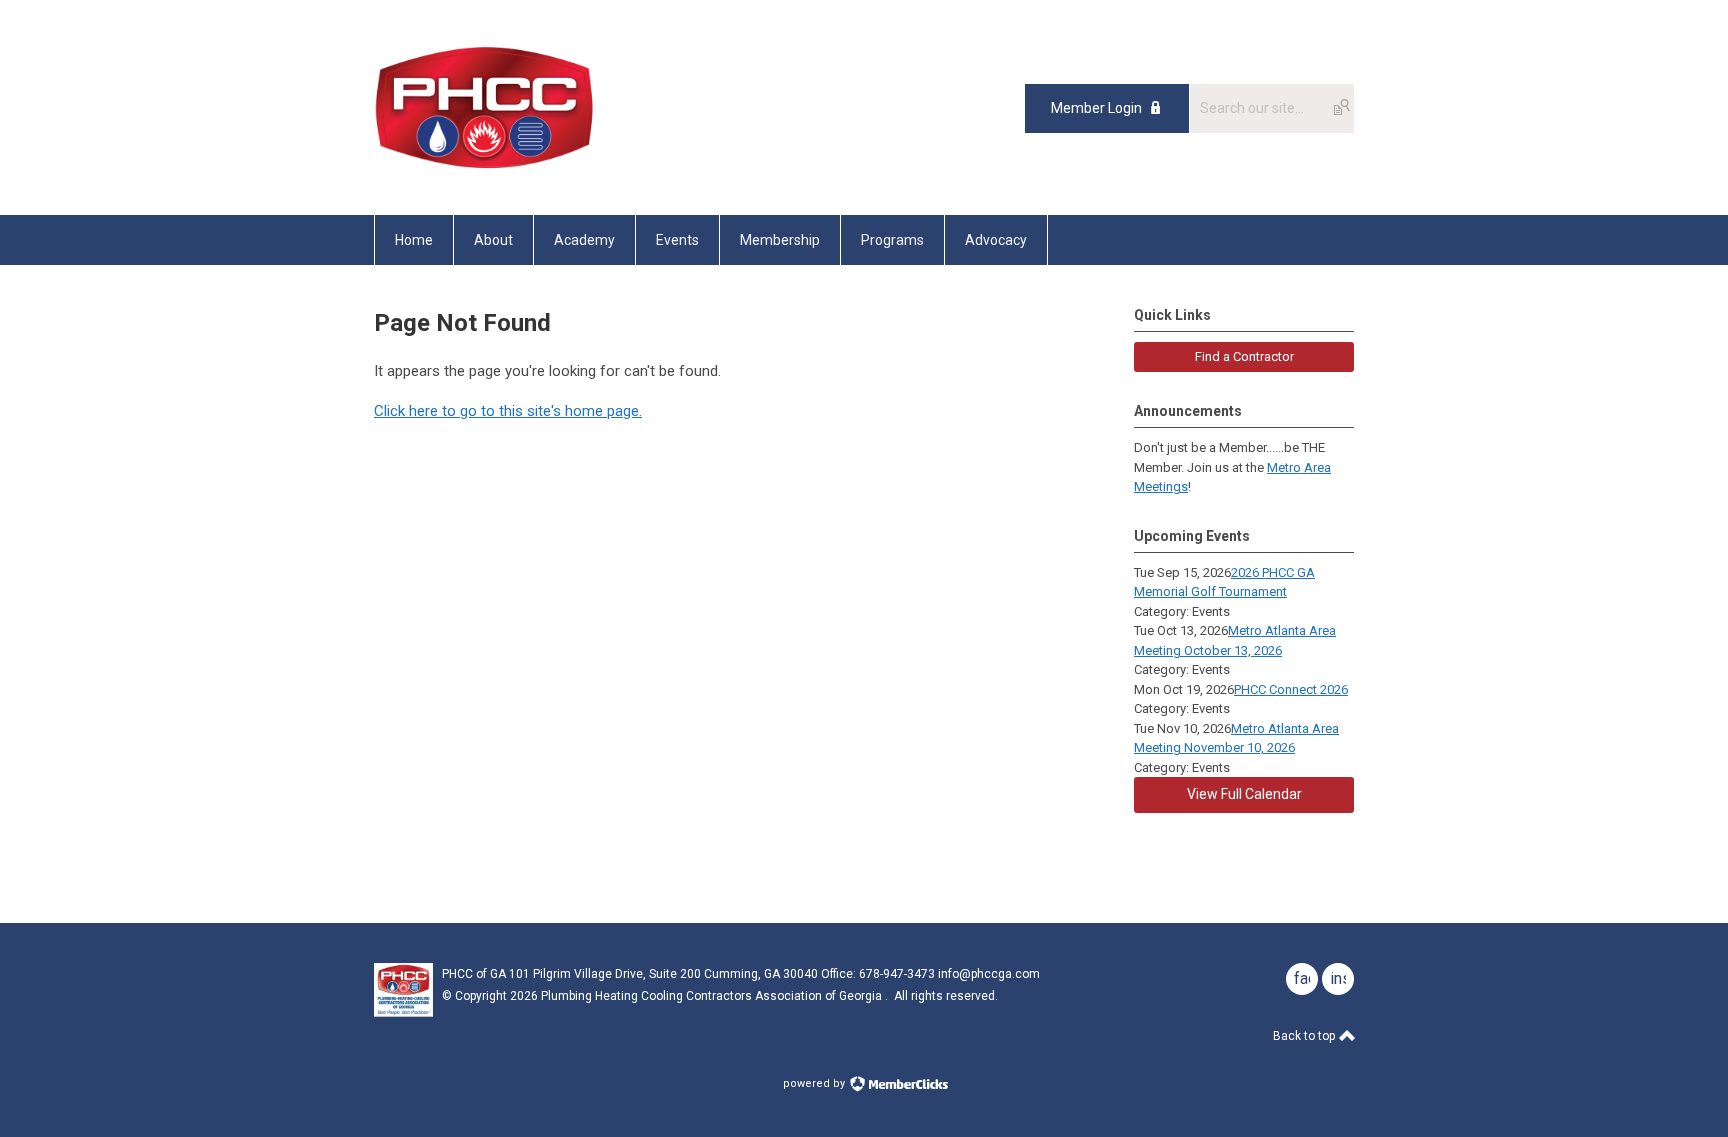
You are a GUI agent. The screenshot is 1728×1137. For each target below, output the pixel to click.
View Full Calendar (1244, 794)
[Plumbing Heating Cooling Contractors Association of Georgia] (484, 170)
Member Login (1096, 108)
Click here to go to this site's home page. (508, 411)
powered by (815, 1083)
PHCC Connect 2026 (1291, 689)
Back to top (1305, 1036)
